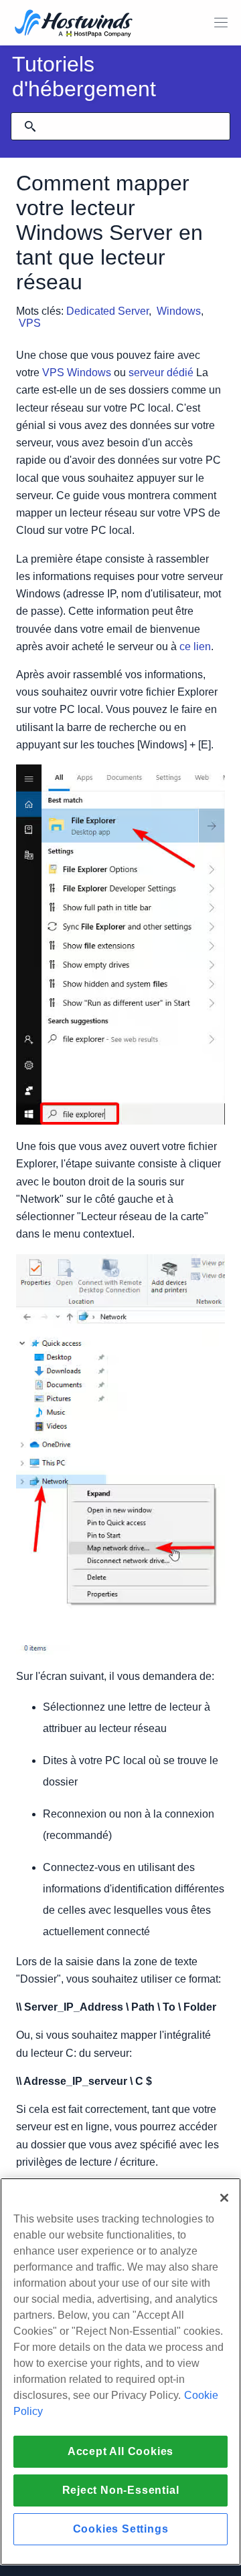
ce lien (195, 647)
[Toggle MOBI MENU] (221, 23)
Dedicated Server (107, 311)
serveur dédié (161, 373)
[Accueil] (74, 24)
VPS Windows (77, 373)
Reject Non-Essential (121, 2490)
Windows (179, 311)
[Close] (224, 2198)
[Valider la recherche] (30, 126)
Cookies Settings (121, 2529)
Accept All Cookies (120, 2451)
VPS (30, 323)
